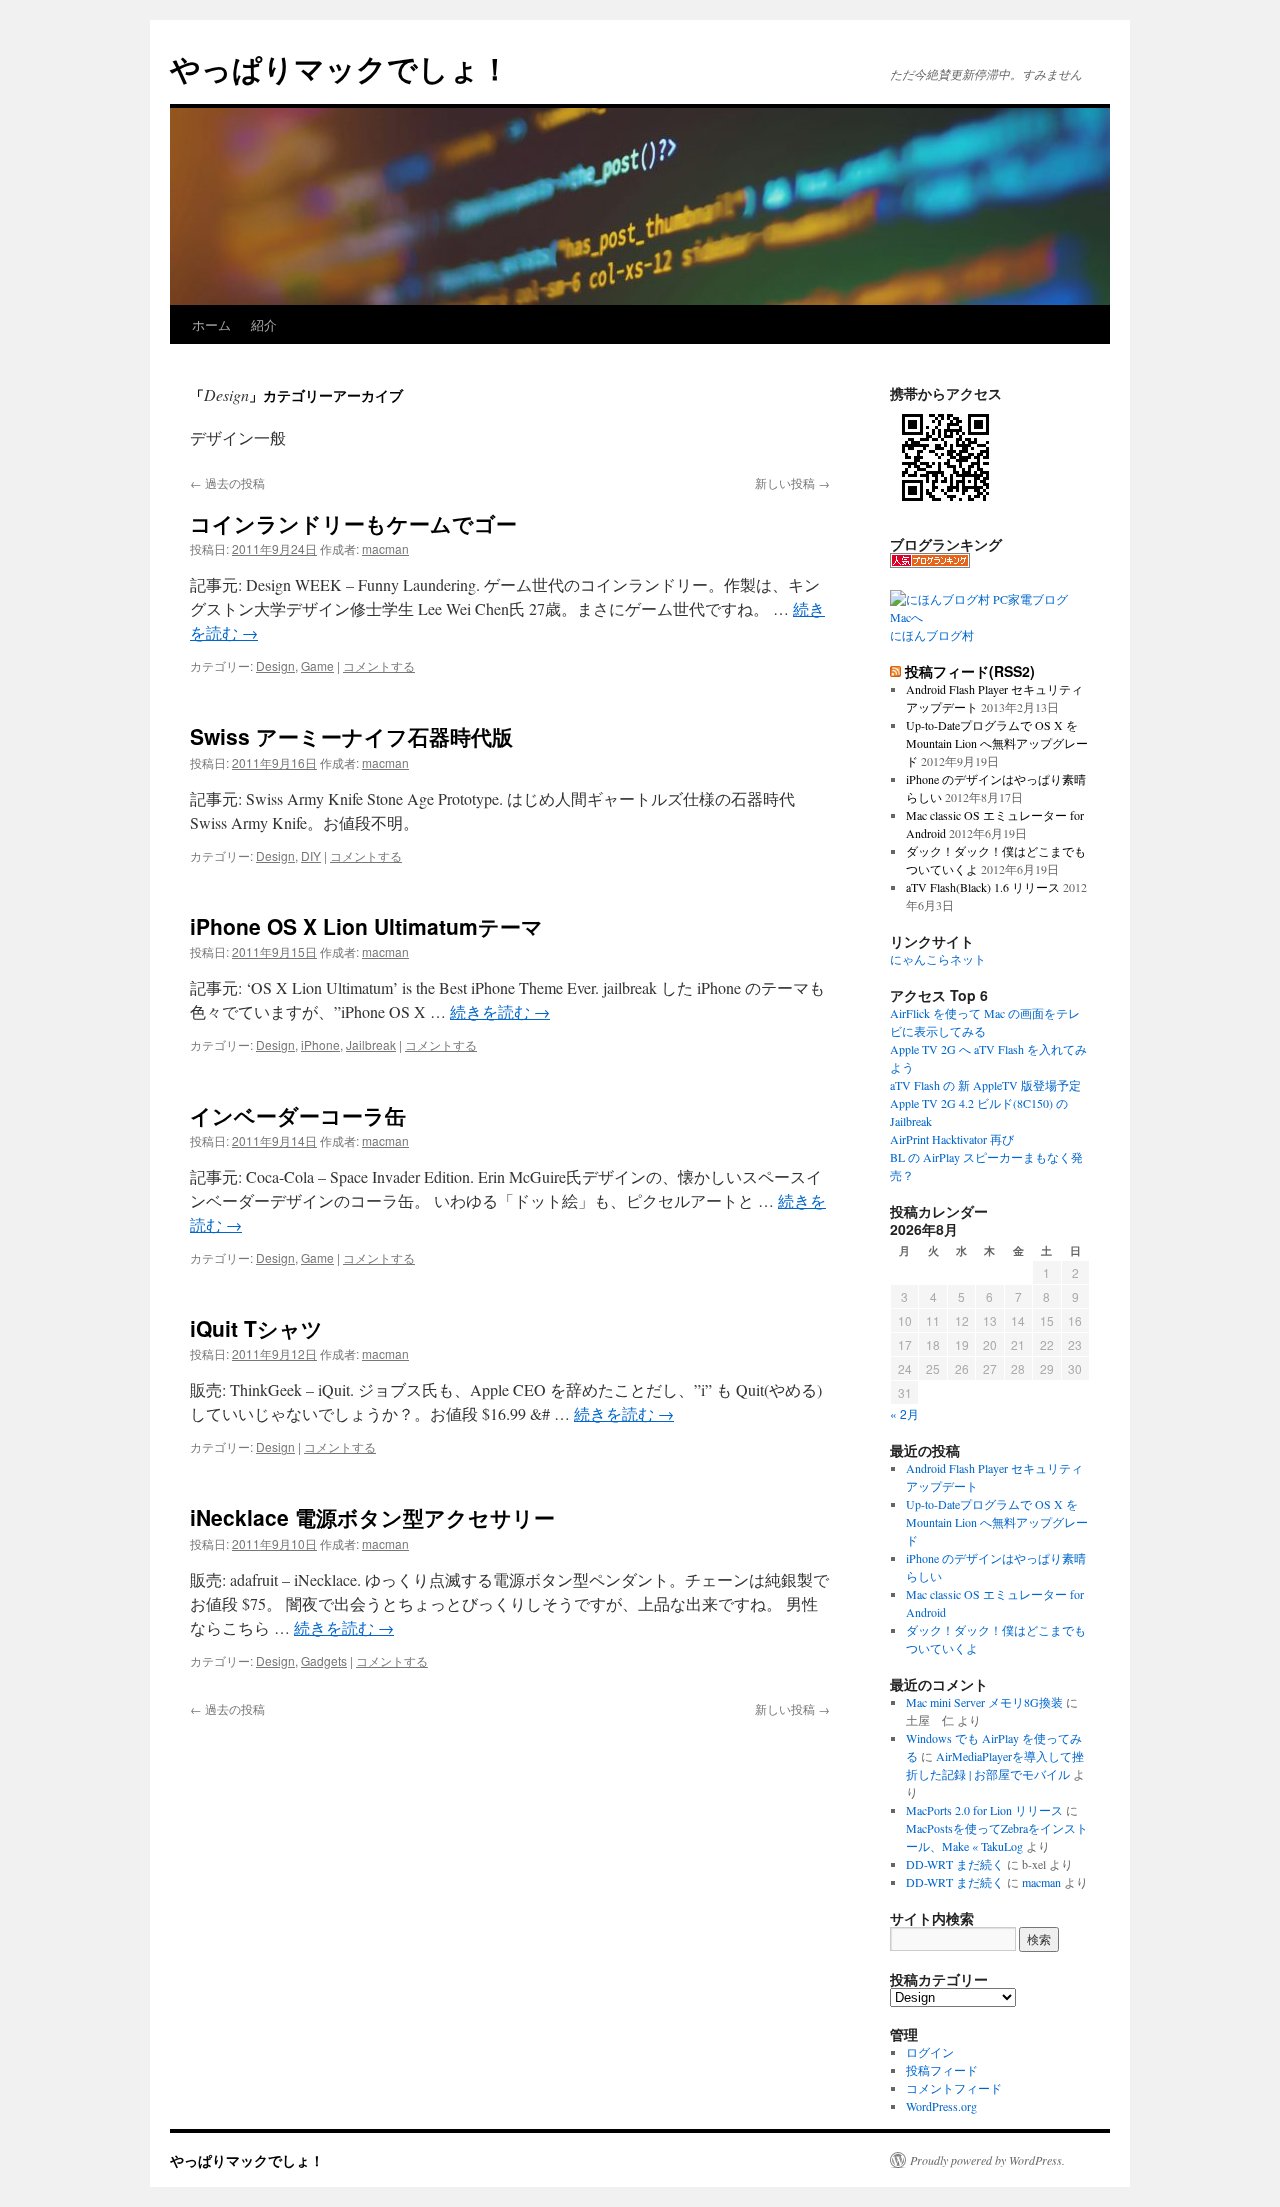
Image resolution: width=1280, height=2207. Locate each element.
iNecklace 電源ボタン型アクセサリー (372, 1517)
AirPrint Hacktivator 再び (952, 1139)
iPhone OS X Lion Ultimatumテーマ (366, 926)
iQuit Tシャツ (256, 1328)
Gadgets (324, 1660)
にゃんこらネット (938, 959)
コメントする (379, 665)
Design (275, 665)
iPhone (320, 1044)
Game (317, 665)
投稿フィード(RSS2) (970, 671)
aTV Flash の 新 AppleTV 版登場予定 (985, 1085)
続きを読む (500, 1011)
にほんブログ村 (932, 635)
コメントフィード (954, 2088)
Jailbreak (371, 1044)
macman (385, 548)
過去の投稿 (227, 482)
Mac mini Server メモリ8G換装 (984, 1702)
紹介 (264, 324)
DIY (311, 855)
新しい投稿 (792, 482)
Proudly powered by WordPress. (987, 2160)
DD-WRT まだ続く (955, 1864)
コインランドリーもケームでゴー (353, 523)
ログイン (930, 2052)
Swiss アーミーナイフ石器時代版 (351, 736)
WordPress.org (941, 2106)
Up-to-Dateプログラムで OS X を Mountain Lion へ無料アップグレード (997, 743)
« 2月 (904, 1413)
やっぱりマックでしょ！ (340, 67)
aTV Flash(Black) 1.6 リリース (983, 887)
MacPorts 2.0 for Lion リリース (984, 1810)
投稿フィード (942, 2070)
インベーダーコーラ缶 (298, 1115)
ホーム (211, 324)
